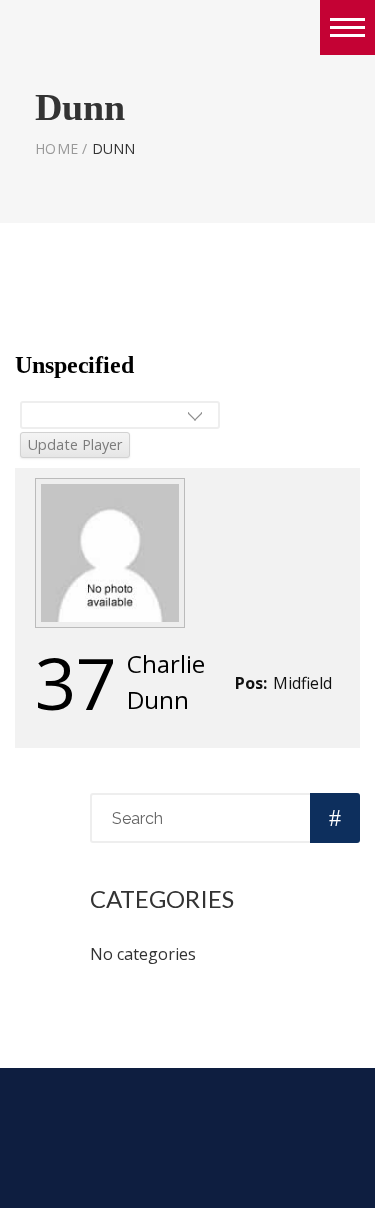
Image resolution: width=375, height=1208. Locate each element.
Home (56, 148)
